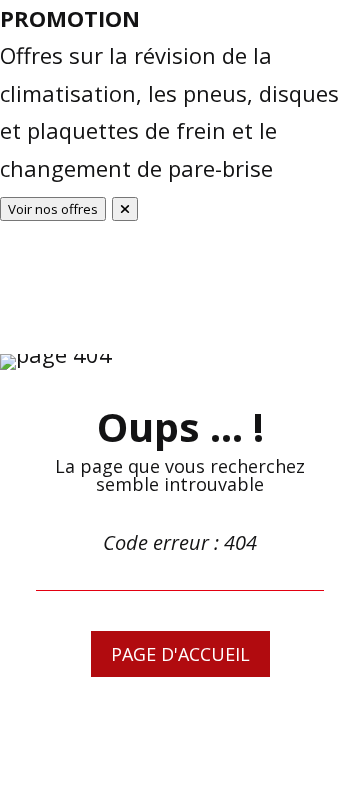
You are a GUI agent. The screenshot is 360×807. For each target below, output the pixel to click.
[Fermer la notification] (125, 209)
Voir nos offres (53, 209)
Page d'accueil (180, 654)
